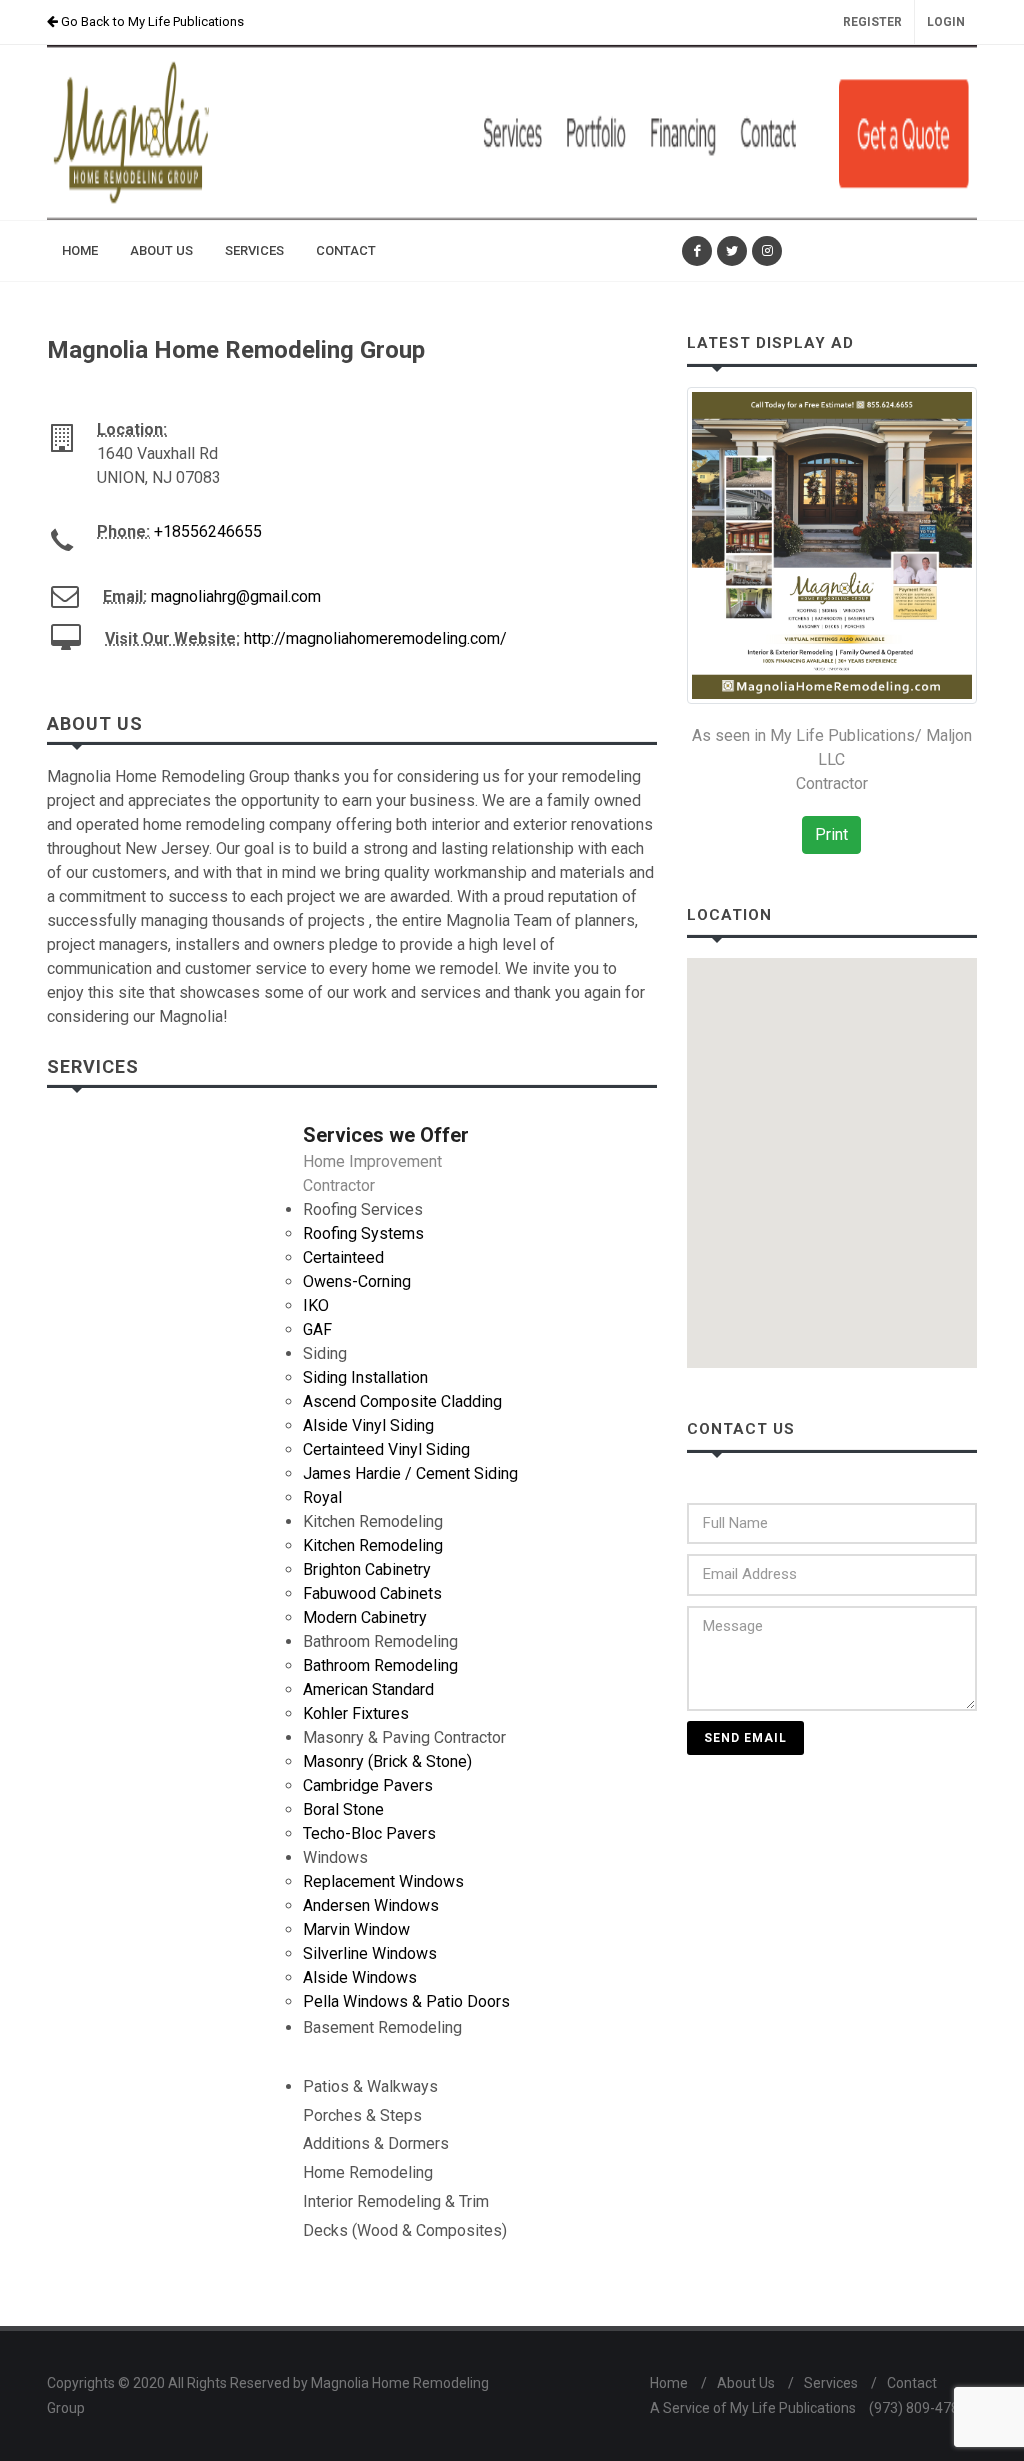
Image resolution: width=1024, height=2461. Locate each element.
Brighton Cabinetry (367, 1569)
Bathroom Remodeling (380, 1665)
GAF (317, 1329)
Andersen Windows (371, 1905)
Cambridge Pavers (368, 1785)
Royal (322, 1497)
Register (872, 22)
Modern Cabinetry (365, 1617)
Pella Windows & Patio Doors (406, 2001)
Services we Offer (386, 1135)
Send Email (745, 1738)
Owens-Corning (357, 1281)
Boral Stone (343, 1809)
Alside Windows (360, 1977)
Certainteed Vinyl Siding (386, 1449)
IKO (316, 1305)
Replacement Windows (383, 1881)
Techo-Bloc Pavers (369, 1833)
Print (831, 834)
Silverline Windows (370, 1953)
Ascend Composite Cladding (402, 1401)
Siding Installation (365, 1377)
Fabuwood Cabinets (372, 1593)
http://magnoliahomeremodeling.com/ (375, 638)
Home (669, 2383)
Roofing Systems (363, 1233)
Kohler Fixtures (356, 1713)
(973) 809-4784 (918, 2408)
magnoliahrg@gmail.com (236, 596)
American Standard (368, 1689)
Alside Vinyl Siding (368, 1425)
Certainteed (343, 1257)
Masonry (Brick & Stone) (387, 1761)
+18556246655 (208, 531)
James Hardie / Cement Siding (410, 1473)
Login (946, 22)
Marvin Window (356, 1929)
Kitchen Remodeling (373, 1545)
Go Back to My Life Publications (151, 21)
